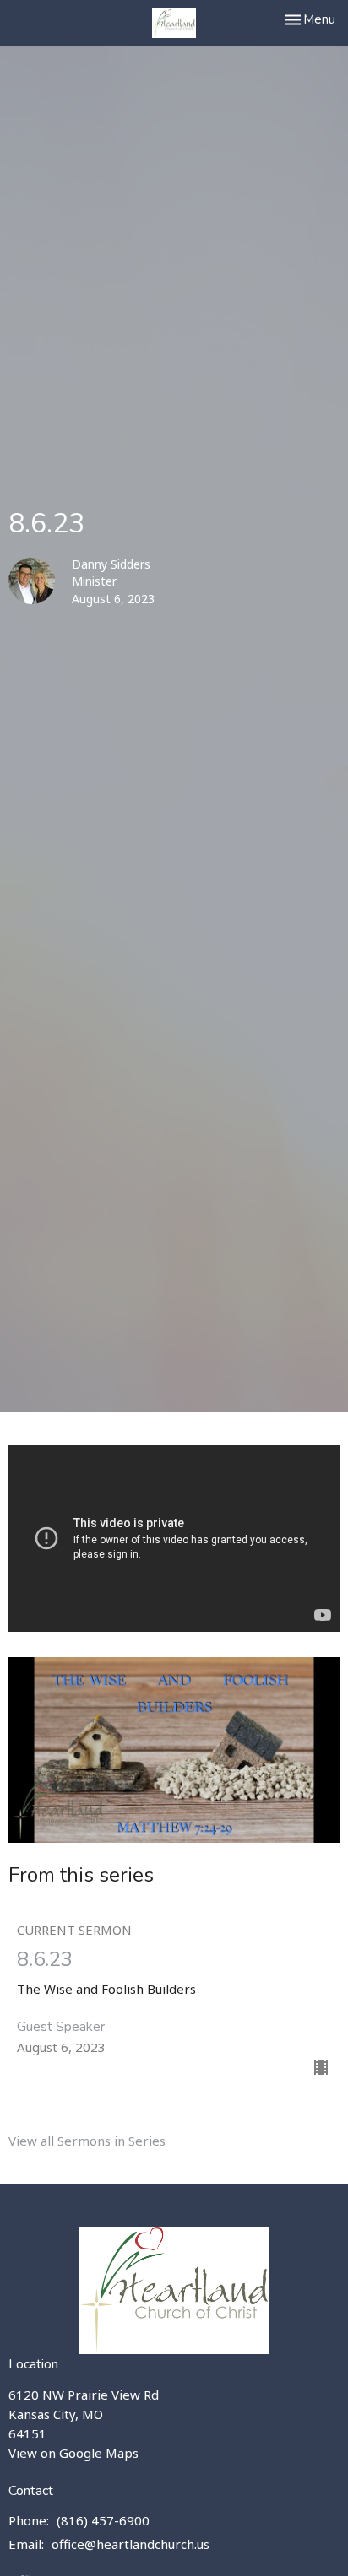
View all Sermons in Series (87, 2141)
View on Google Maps (73, 2453)
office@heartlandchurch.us (130, 2544)
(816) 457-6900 (103, 2520)
